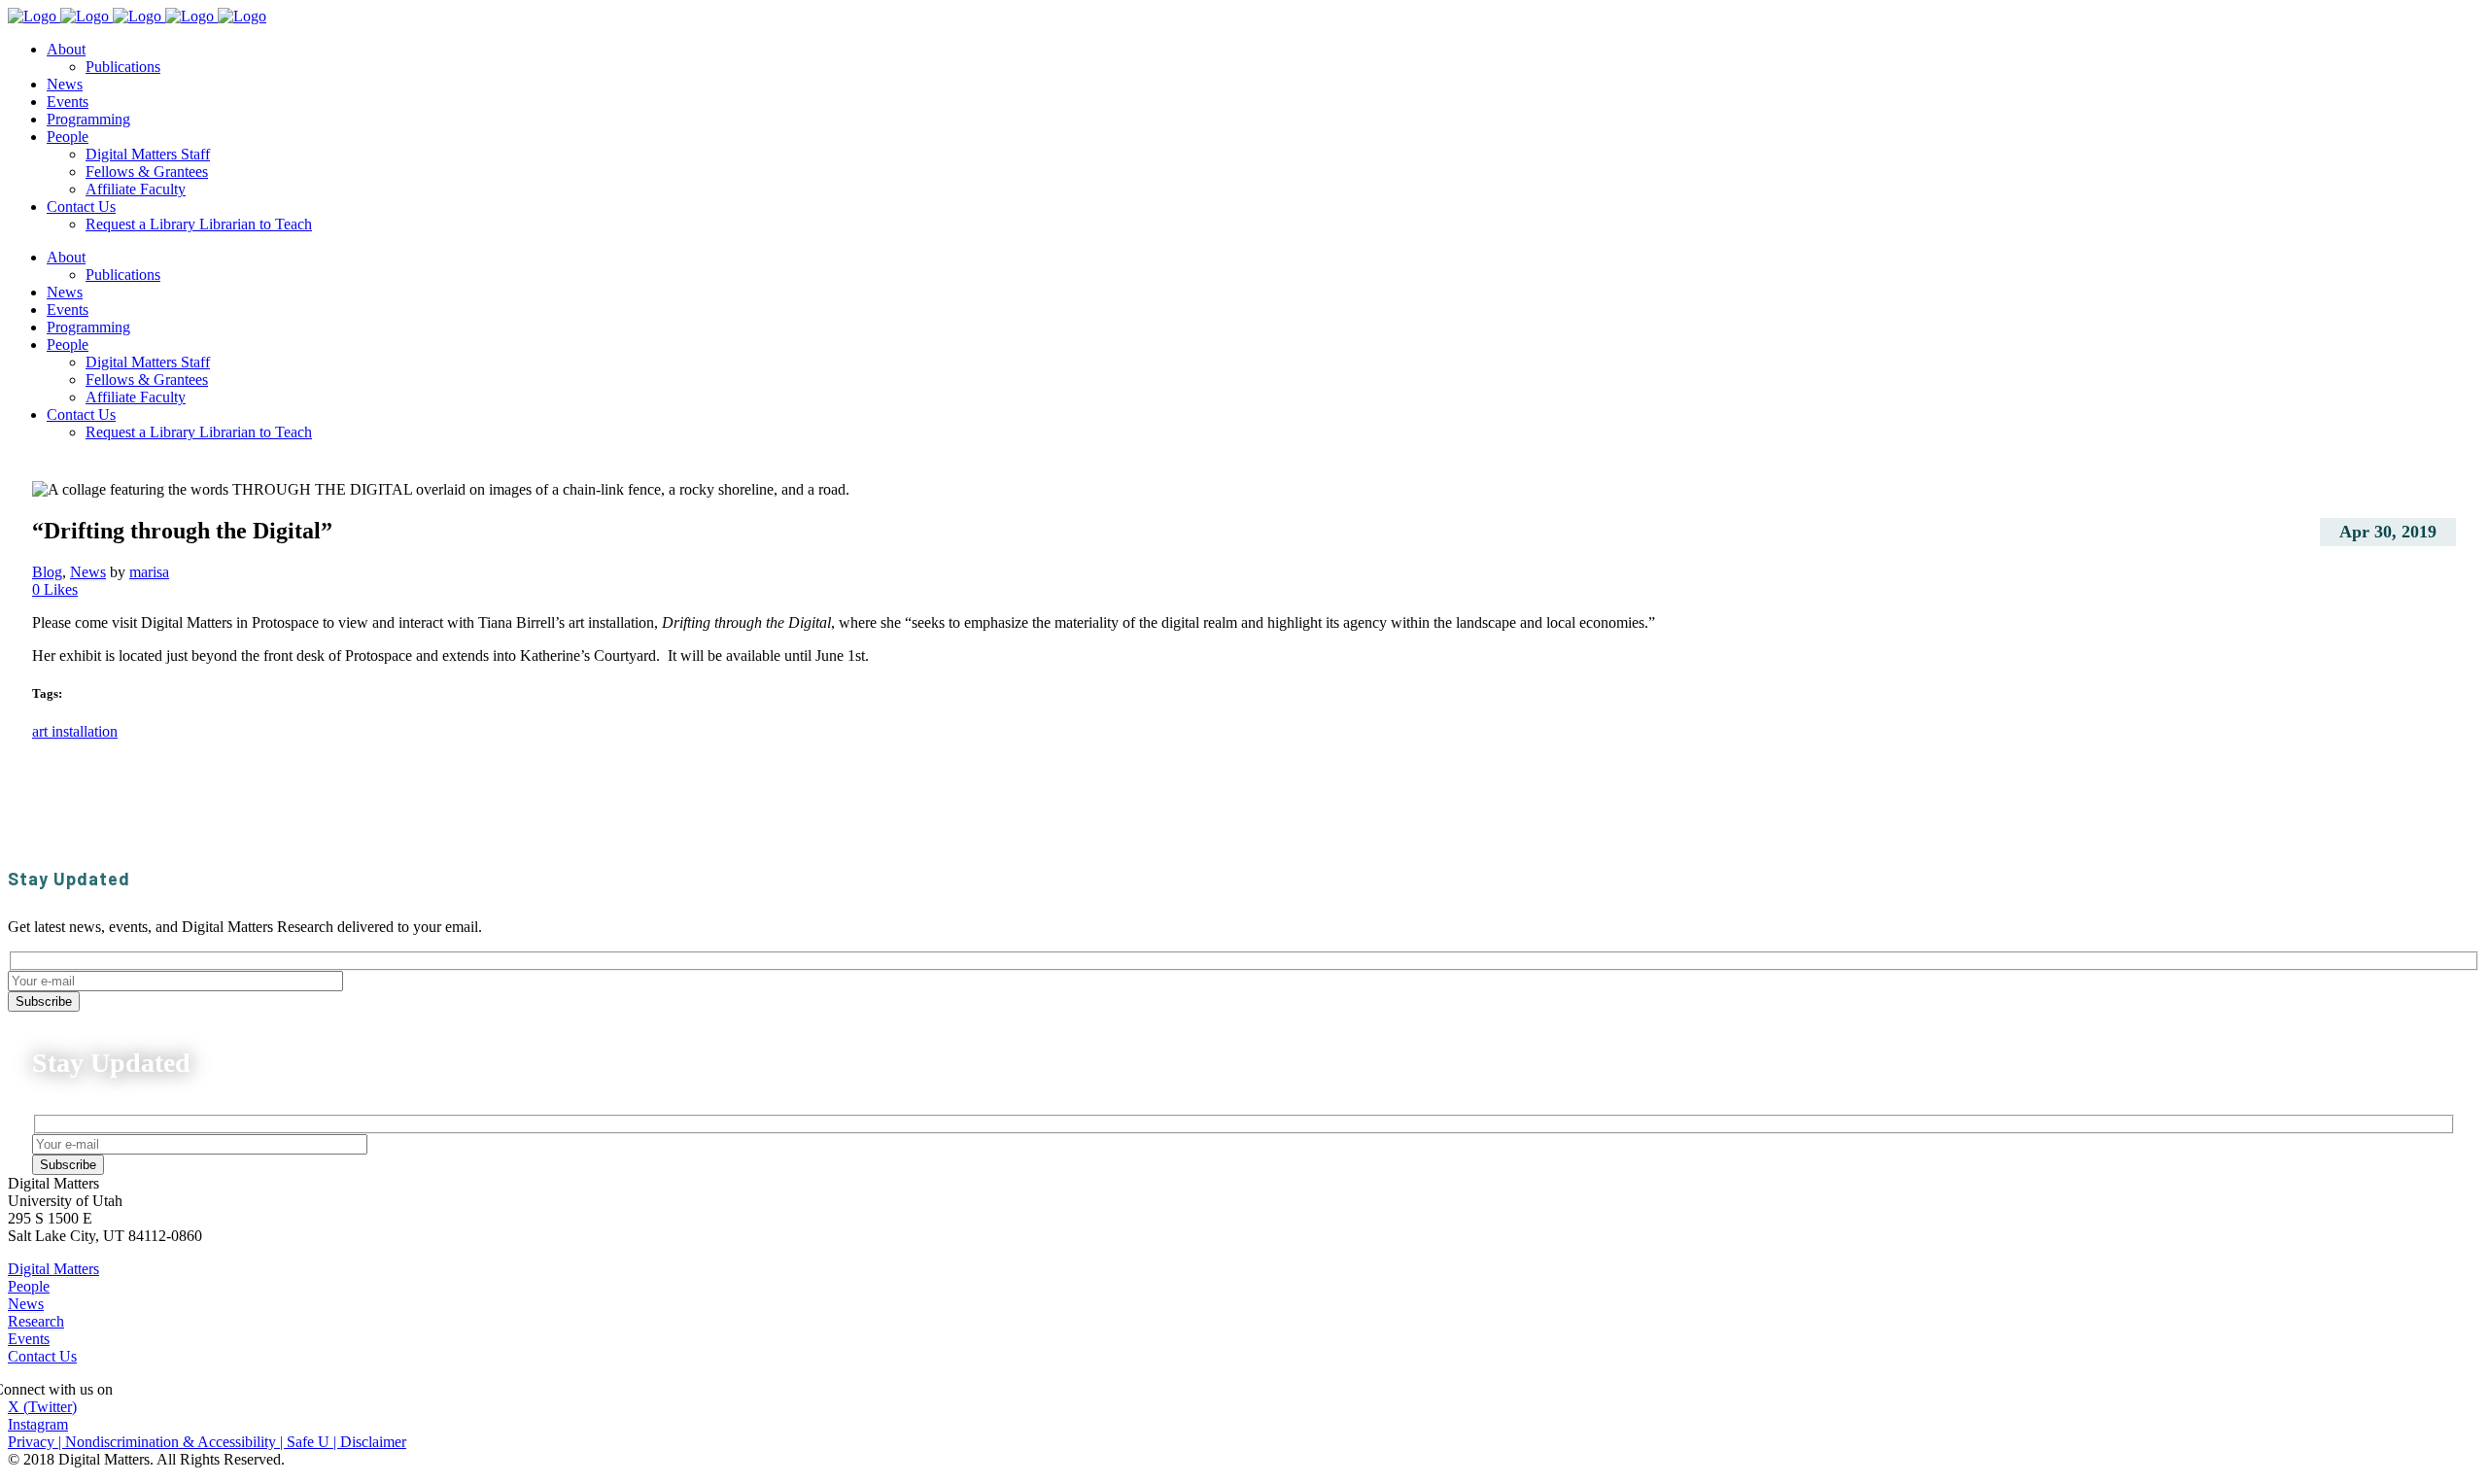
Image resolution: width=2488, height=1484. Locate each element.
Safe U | (313, 1442)
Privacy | (36, 1442)
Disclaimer (373, 1442)
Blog (47, 572)
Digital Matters (53, 1269)
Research (36, 1321)
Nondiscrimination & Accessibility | (176, 1442)
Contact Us (42, 1356)
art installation (75, 731)
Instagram (38, 1424)
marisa (149, 572)
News (88, 572)
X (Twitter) (42, 1407)
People (29, 1286)
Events (29, 1339)
